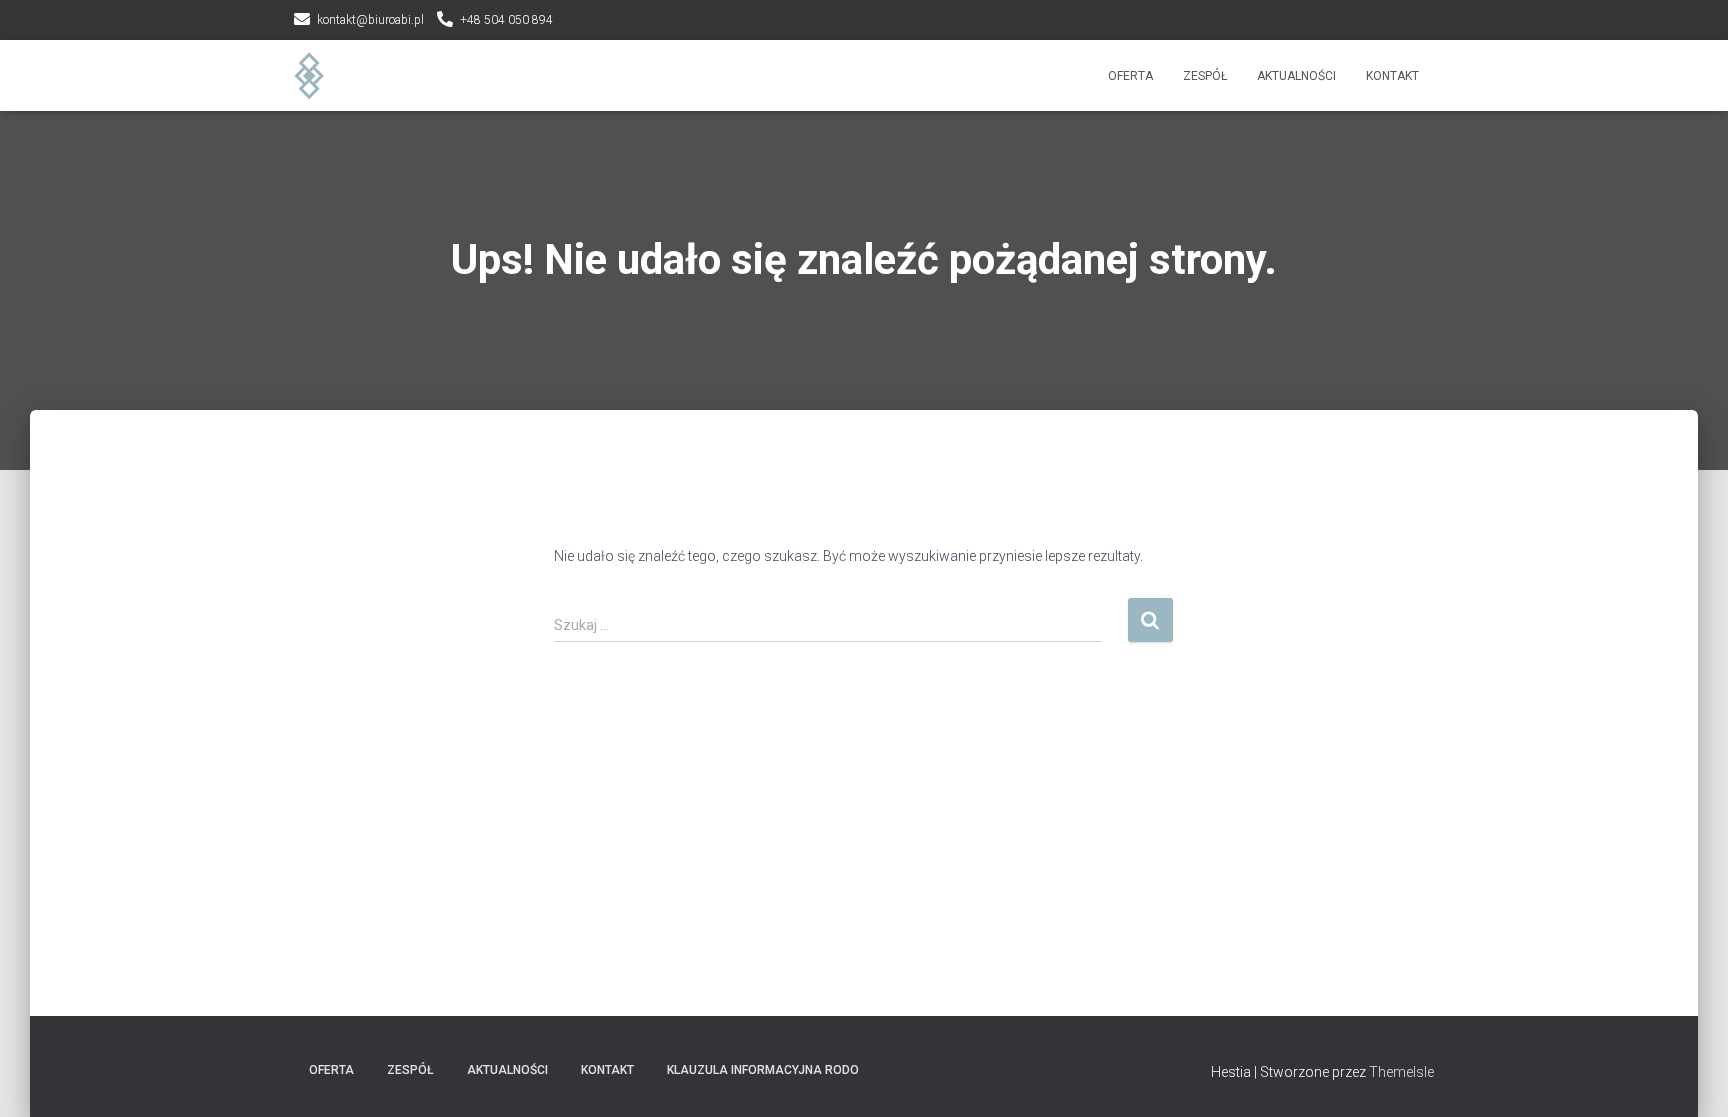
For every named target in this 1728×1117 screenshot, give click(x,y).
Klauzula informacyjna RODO (763, 1070)
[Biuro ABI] (309, 76)
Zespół (1205, 76)
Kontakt (1392, 76)
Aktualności (1296, 76)
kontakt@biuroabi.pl (370, 20)
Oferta (1130, 76)
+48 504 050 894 (506, 20)
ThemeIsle (1401, 1072)
